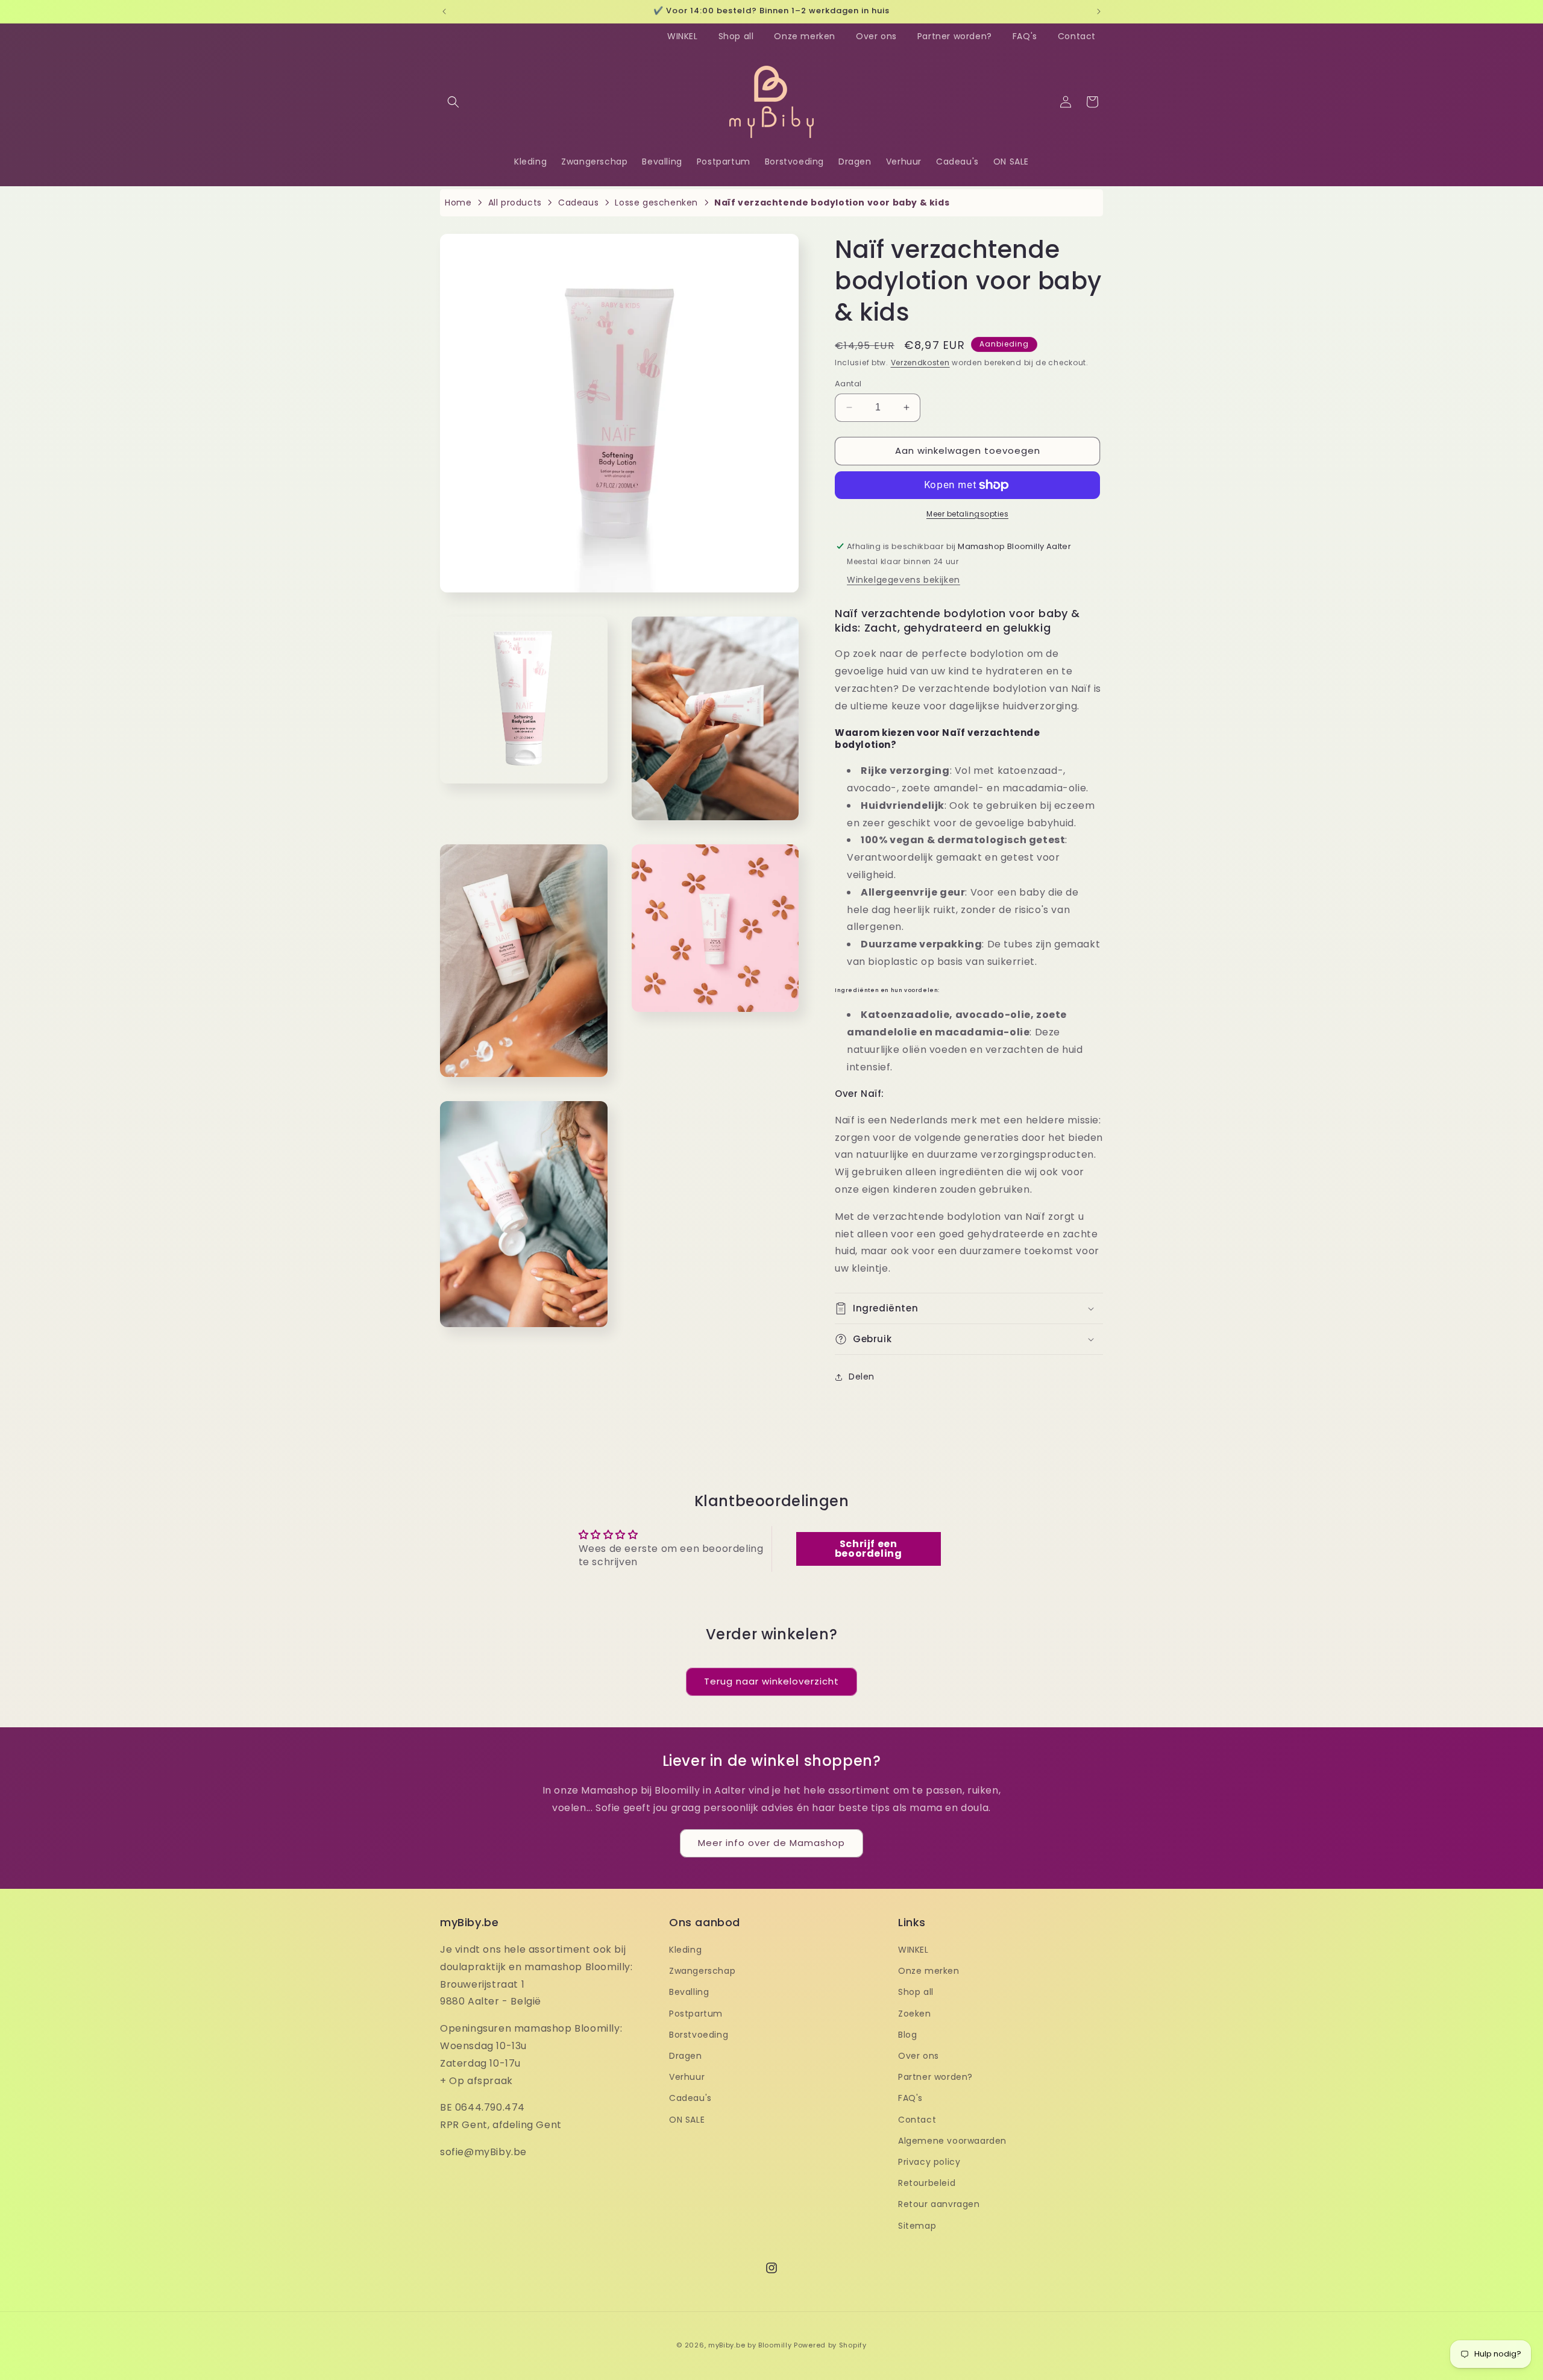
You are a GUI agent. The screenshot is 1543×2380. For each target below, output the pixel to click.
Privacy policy (929, 2162)
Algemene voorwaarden (952, 2141)
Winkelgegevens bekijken (903, 580)
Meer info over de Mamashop (771, 1843)
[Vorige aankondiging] (444, 11)
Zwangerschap (702, 1971)
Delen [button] (862, 1377)
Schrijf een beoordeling (869, 1549)
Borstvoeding (699, 2035)
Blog (907, 2035)
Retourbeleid (927, 2183)
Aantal (848, 384)
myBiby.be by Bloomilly (750, 2345)
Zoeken (915, 2014)
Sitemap (917, 2225)
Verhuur (687, 2077)
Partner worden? (955, 36)
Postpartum (696, 2014)
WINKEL (683, 36)
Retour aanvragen (939, 2204)
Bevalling (689, 1992)
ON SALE (687, 2119)
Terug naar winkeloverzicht (771, 1681)
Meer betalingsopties (967, 514)
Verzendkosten (920, 363)
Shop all (736, 36)
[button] (453, 102)
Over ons (876, 36)
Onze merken (805, 36)
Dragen (686, 2056)
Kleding (685, 1950)
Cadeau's (690, 2098)
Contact (1077, 36)
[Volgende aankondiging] (1099, 11)
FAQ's (1025, 36)
